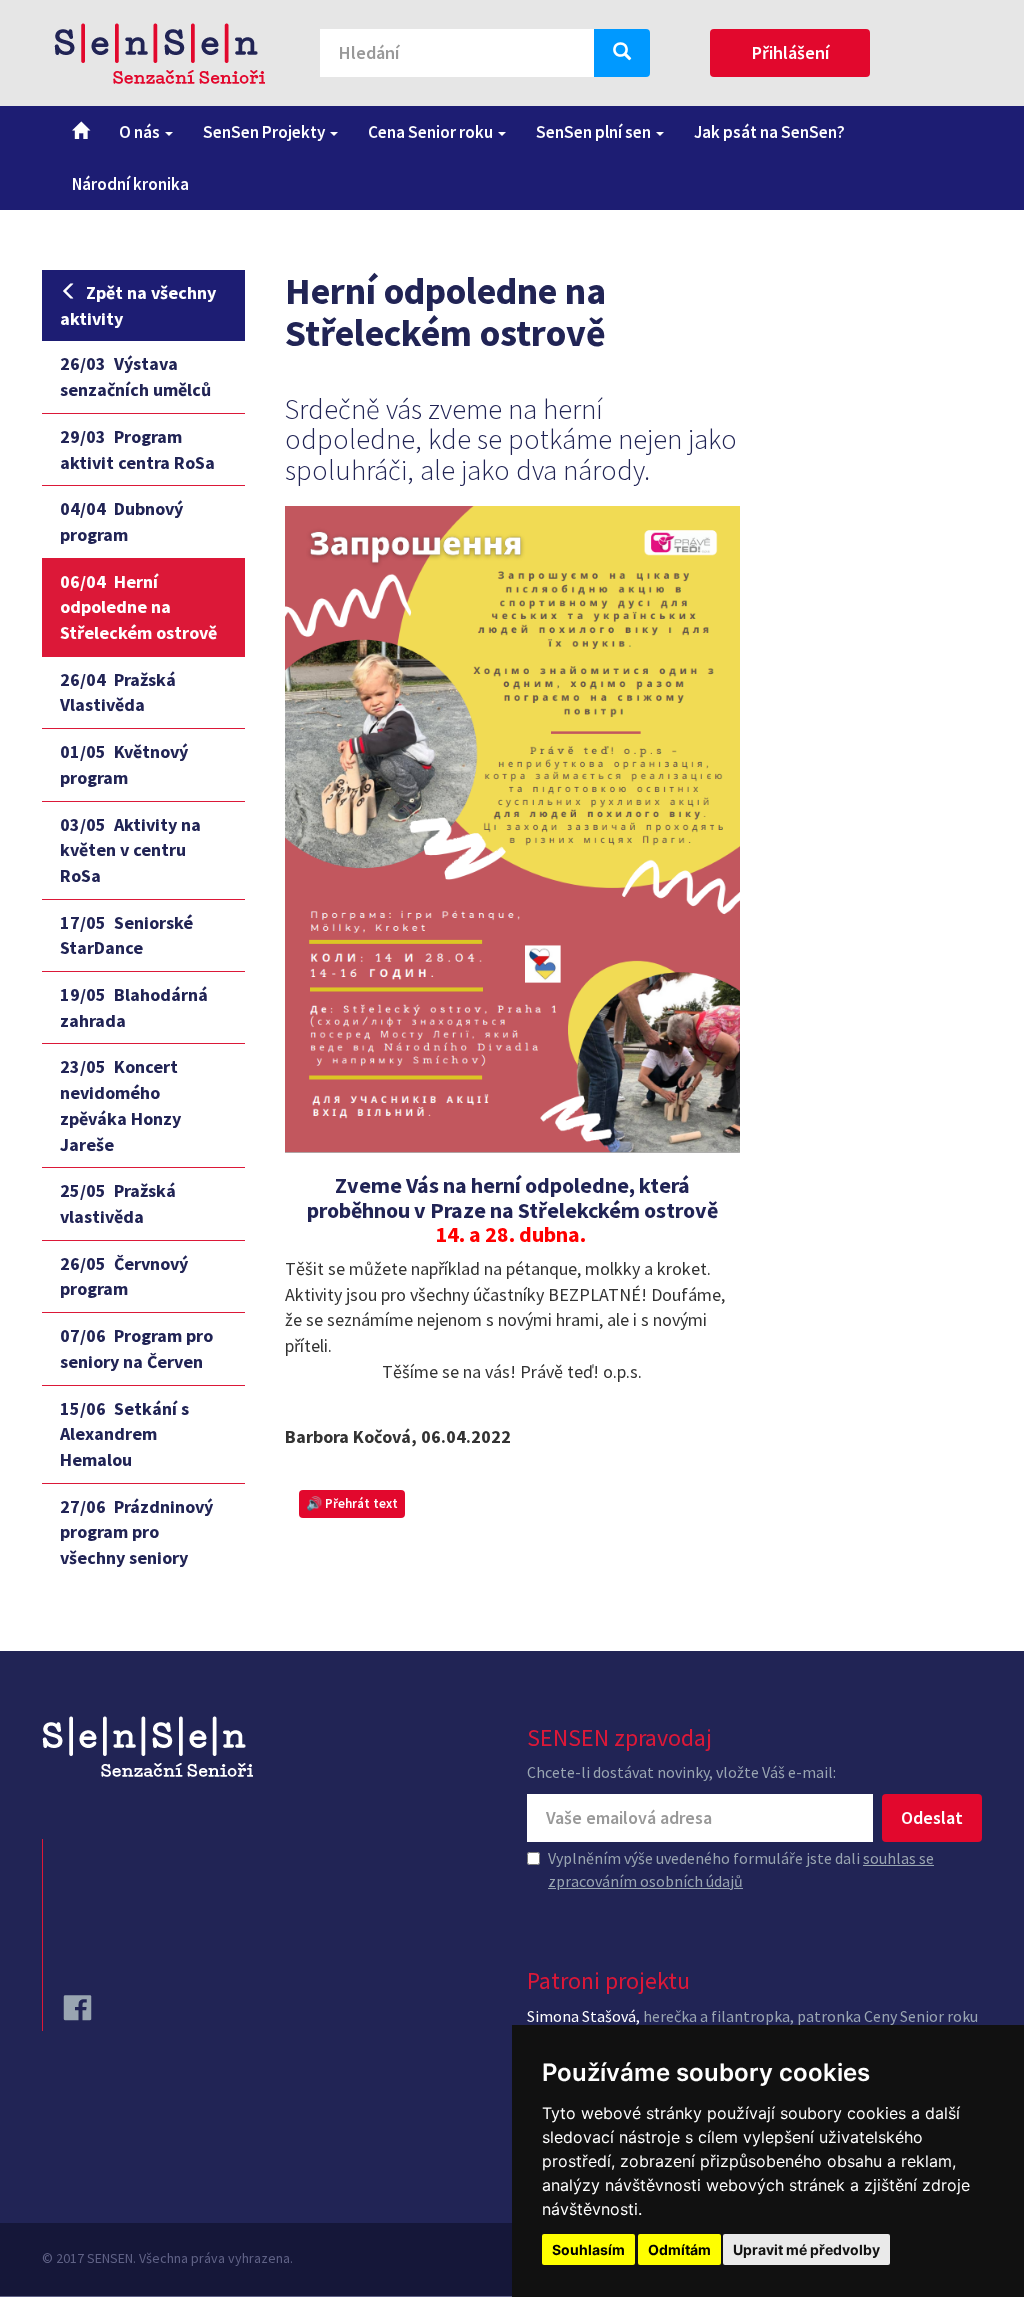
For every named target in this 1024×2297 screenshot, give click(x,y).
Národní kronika (130, 184)
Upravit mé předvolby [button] (806, 2249)
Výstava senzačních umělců (135, 376)
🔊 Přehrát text (352, 1503)
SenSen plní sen (595, 132)
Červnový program (124, 1276)
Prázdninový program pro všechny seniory (136, 1532)
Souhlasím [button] (588, 2249)
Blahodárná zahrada (134, 1007)
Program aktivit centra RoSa (137, 449)
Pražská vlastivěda (118, 1203)
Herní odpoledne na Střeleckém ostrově (138, 607)
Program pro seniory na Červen (136, 1348)
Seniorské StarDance (126, 935)
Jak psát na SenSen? (769, 132)
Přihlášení (790, 52)
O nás (141, 132)
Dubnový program (121, 521)
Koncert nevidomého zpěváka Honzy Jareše (120, 1105)
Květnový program (124, 764)
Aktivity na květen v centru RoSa (130, 850)
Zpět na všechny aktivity (138, 305)
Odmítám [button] (679, 2249)
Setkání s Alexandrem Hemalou (124, 1434)
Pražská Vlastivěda (118, 692)
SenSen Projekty (265, 132)
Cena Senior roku (432, 132)
